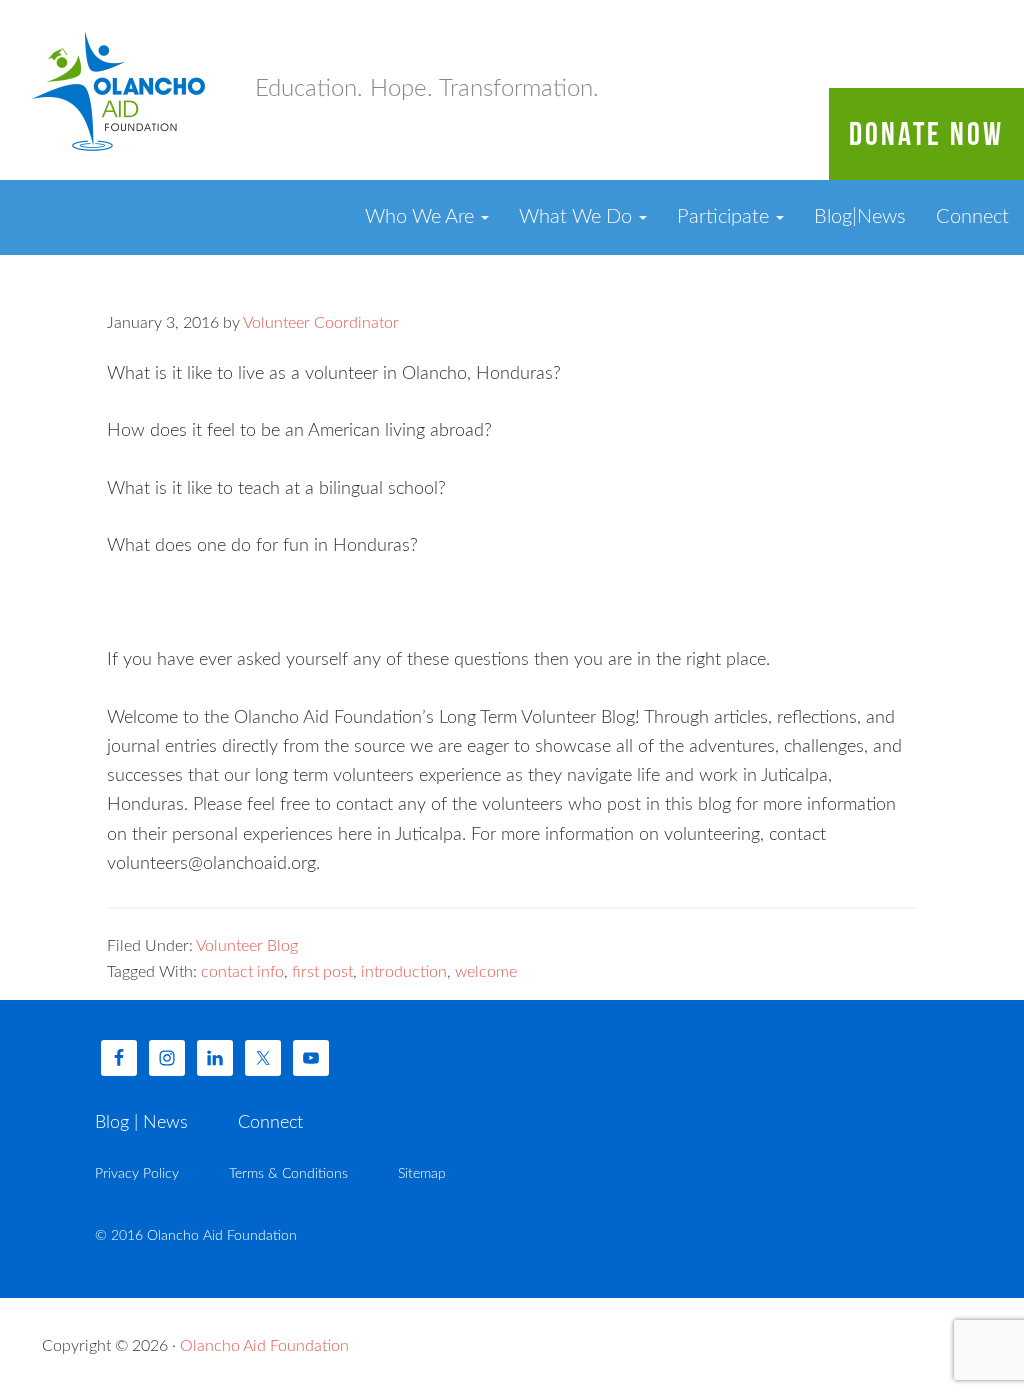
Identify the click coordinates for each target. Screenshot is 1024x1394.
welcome (486, 972)
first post (322, 972)
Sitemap (422, 1174)
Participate (725, 217)
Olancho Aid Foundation (120, 90)
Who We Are (422, 217)
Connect (972, 217)
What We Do (578, 217)
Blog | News (141, 1123)
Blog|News (860, 217)
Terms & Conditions (288, 1174)
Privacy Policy (137, 1174)
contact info (242, 972)
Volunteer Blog (247, 946)
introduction (404, 972)
